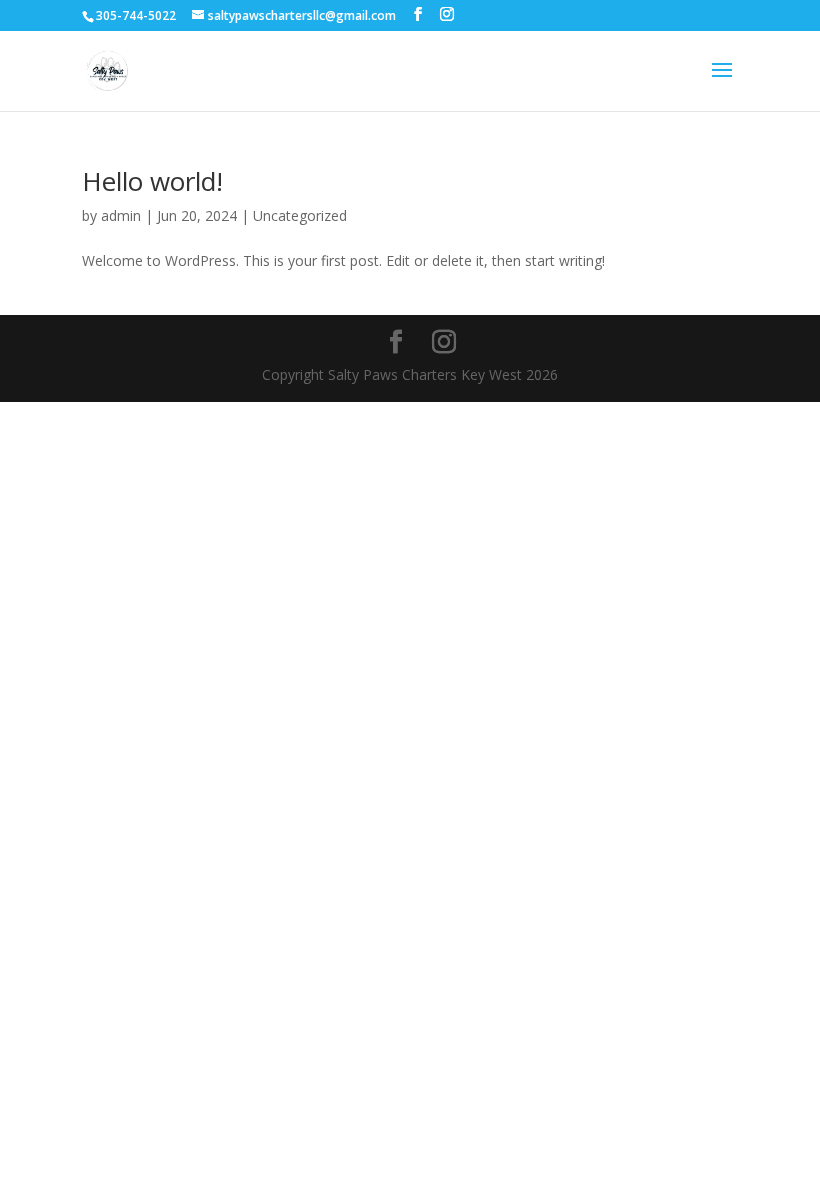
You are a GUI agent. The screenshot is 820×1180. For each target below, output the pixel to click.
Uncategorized (300, 215)
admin (121, 215)
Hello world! (152, 181)
